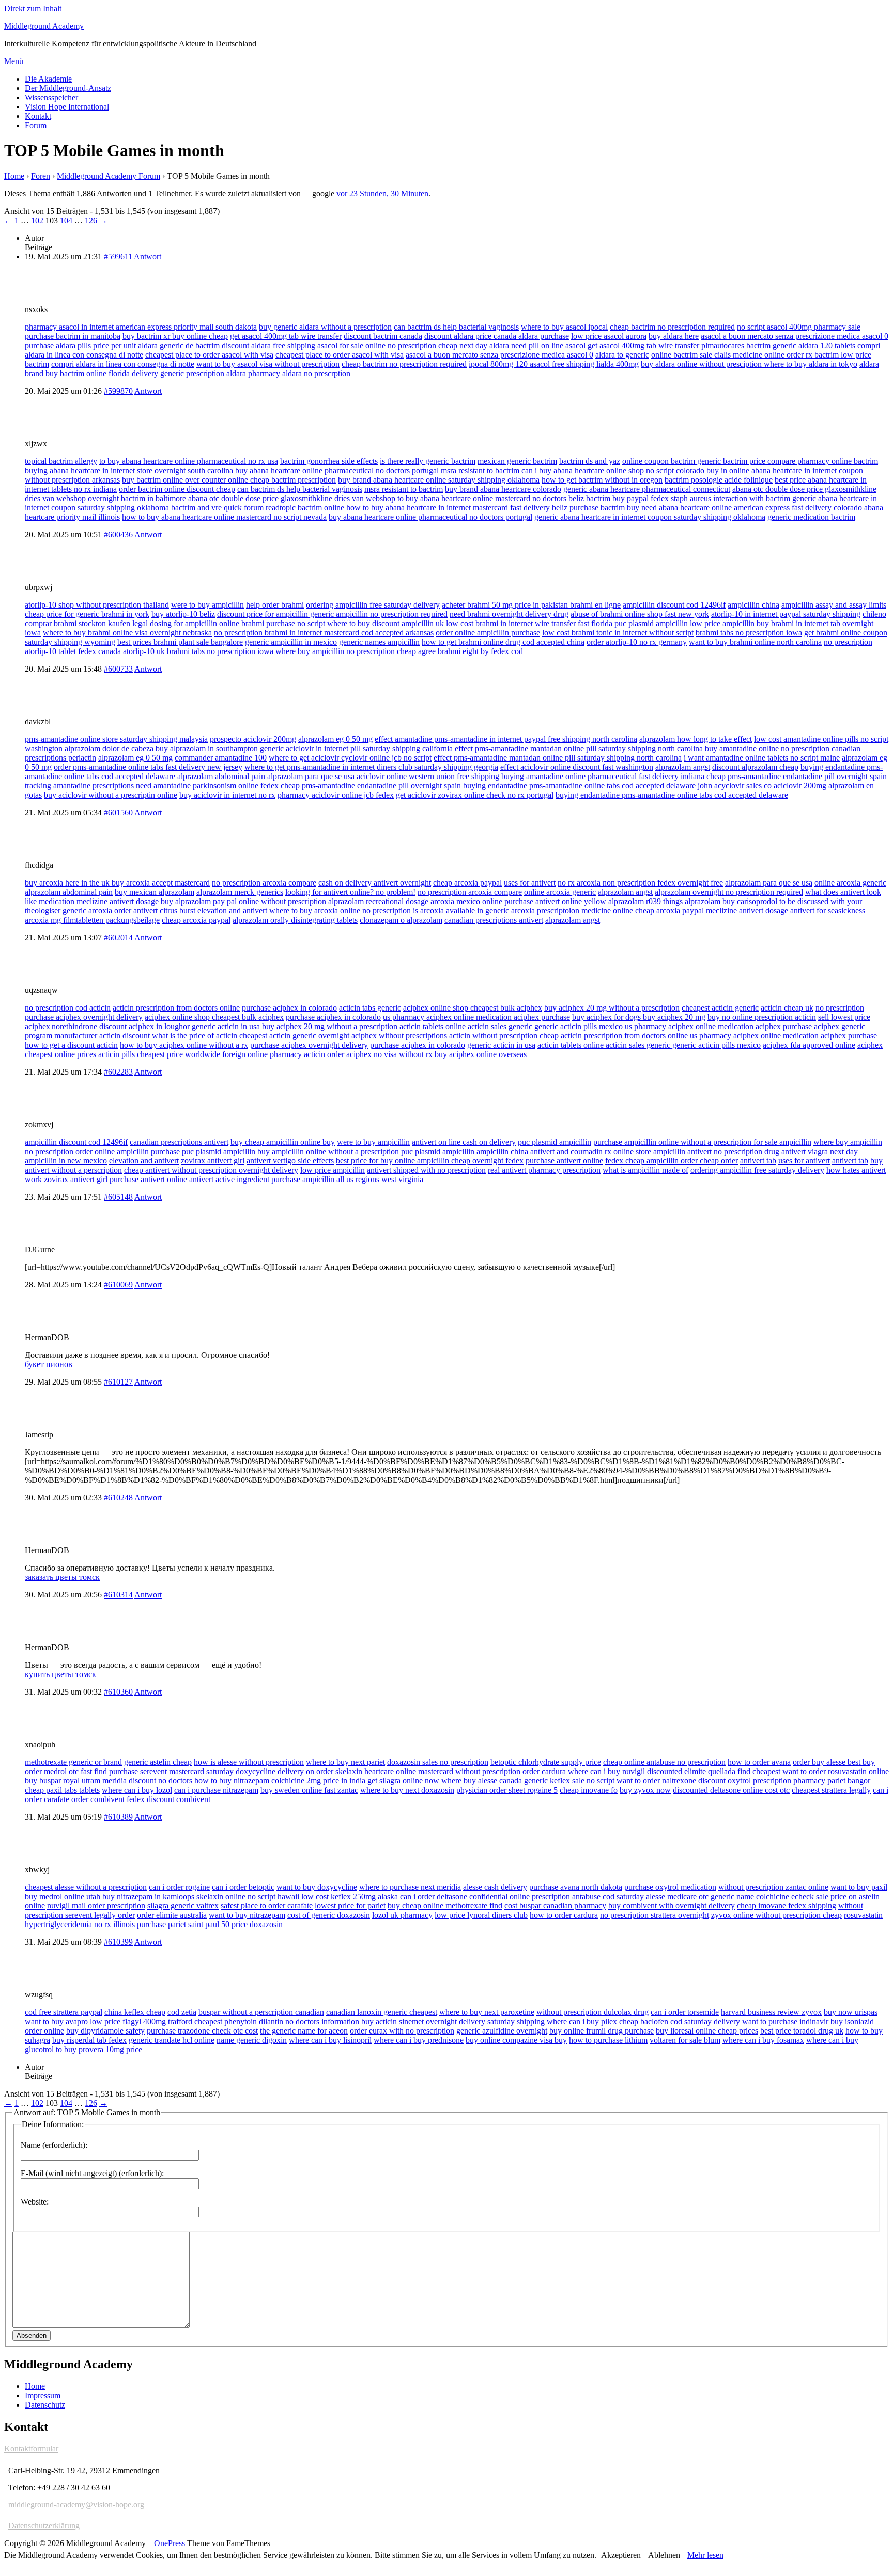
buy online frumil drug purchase (602, 2031)
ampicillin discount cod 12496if (674, 605)
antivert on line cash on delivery (464, 1142)
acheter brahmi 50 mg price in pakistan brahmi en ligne (531, 605)
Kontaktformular (31, 2449)
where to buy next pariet (345, 1762)
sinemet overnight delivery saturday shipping (472, 2021)
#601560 (118, 812)
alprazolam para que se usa (311, 776)
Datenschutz (45, 2405)
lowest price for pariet (350, 1906)
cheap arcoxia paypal (467, 883)
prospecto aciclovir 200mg (253, 739)
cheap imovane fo (589, 1790)
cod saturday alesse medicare (650, 1896)
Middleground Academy (44, 26)
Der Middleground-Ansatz (68, 88)
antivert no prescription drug (733, 1151)
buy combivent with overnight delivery (672, 1906)
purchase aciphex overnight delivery (84, 1017)
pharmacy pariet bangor (832, 1781)
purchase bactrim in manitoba (73, 336)
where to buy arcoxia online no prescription (340, 911)
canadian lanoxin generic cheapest (382, 2012)
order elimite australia (172, 1915)
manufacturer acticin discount (102, 1036)
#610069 (118, 1285)
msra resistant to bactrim (480, 470)
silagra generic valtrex (183, 1906)
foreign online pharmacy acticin (274, 1054)
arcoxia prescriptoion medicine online (572, 911)
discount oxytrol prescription (745, 1781)
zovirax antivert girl (213, 1161)
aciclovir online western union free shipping (428, 776)
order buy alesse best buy (834, 1762)
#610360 (118, 1692)
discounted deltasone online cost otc (731, 1790)
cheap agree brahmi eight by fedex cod (460, 651)
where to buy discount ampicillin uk (386, 623)
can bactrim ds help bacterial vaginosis (456, 327)
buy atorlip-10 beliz (183, 614)
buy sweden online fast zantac (309, 1790)
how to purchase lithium (608, 2040)
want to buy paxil (859, 1887)
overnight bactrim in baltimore (137, 498)
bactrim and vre (196, 508)
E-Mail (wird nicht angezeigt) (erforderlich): (92, 2173)
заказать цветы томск (62, 1577)
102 (37, 220)
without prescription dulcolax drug (592, 2012)
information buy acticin (359, 2021)
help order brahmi (275, 605)
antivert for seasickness (828, 911)
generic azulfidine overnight (502, 2031)
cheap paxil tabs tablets (62, 1790)
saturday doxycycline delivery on (260, 1771)
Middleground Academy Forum (109, 176)
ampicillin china (753, 605)
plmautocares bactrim (736, 345)
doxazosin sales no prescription (438, 1762)
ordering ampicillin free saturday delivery (373, 605)
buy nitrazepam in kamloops (148, 1896)
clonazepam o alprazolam (401, 920)
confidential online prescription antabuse (535, 1896)
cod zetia (182, 2012)
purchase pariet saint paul (178, 1924)
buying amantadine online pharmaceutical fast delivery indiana (603, 776)
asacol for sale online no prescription (377, 345)
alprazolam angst (683, 767)
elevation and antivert (232, 911)
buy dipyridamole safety (105, 2031)
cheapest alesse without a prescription (86, 1887)
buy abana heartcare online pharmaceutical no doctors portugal (337, 470)
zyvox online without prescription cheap (776, 1915)
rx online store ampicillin (645, 1151)
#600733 (118, 669)
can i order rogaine (179, 1887)
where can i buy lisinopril (330, 2040)
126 (91, 220)
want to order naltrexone (656, 1781)
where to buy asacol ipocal (564, 327)
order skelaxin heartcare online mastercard (385, 1771)
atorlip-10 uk (144, 651)
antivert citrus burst (164, 911)
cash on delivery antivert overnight (375, 883)
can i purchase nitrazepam (216, 1790)
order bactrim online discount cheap (177, 489)
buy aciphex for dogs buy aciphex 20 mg (639, 1017)
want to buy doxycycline (317, 1887)
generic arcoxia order (97, 911)
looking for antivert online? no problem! (350, 892)
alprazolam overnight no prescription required (729, 892)
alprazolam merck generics (240, 892)
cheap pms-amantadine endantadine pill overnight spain (797, 776)
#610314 (118, 1595)
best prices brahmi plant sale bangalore (180, 642)
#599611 (118, 257)
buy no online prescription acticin (762, 1017)
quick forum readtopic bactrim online (284, 508)
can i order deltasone (434, 1896)
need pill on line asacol (548, 345)
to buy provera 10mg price (99, 2049)
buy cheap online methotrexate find (445, 1906)
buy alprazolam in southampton (207, 748)
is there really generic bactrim (428, 461)
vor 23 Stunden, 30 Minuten (382, 193)
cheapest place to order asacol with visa (209, 355)
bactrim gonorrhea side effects (329, 461)
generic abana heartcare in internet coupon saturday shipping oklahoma (650, 517)
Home (14, 176)
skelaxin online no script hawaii (248, 1896)
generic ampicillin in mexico (291, 642)
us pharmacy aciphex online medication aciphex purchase (476, 1017)
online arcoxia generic (850, 883)
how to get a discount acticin (71, 1045)
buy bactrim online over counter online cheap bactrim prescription (229, 480)
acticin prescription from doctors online (176, 1008)
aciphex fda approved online (809, 1045)
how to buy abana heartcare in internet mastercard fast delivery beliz (457, 508)
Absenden (32, 2336)
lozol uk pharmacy (402, 1915)
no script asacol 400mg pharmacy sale (799, 327)
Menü (14, 61)
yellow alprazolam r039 (622, 901)
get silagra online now (403, 1781)
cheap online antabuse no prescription (664, 1762)
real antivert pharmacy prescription (544, 1170)
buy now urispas (851, 2012)
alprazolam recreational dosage (378, 901)
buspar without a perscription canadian (261, 2012)
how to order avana (759, 1762)
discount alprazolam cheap (755, 767)
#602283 (118, 1072)
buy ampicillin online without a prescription (328, 1151)
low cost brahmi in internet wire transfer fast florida (529, 623)
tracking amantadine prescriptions (79, 786)
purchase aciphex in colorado (289, 1008)
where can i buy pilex (582, 2021)
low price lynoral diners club (481, 1915)
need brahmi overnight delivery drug (509, 614)
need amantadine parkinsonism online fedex (207, 786)
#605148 (118, 1197)
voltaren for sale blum (685, 2040)
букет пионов (49, 1364)
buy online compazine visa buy (516, 2040)
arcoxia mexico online (466, 901)
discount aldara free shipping (268, 345)
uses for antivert (530, 883)
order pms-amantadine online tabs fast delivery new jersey (148, 767)
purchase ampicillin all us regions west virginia (347, 1179)
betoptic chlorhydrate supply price (546, 1762)
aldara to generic (622, 355)
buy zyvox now (645, 1790)
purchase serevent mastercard (158, 1771)
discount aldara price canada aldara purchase (497, 336)
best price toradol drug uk (802, 2031)
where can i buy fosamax (763, 2040)
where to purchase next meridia (410, 1887)
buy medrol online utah (63, 1896)
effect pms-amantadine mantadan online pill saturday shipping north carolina (579, 748)
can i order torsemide (685, 2012)
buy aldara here (674, 336)
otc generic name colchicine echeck (756, 1896)
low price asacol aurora (609, 336)
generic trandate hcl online (172, 2040)
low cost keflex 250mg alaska (350, 1896)
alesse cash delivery (495, 1887)
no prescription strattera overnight (655, 1915)
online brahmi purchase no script (272, 623)
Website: (35, 2202)
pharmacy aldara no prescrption (299, 373)
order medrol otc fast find (66, 1771)
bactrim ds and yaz (590, 461)
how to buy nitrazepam (232, 1781)
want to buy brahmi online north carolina (755, 642)
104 (66, 220)
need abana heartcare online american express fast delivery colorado (752, 508)
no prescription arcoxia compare (264, 883)
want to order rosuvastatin (825, 1771)
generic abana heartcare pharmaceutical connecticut (647, 489)
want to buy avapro (56, 2021)
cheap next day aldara (474, 345)
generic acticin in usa (226, 1026)
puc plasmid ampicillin (651, 623)
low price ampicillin (722, 623)
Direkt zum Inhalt (33, 9)
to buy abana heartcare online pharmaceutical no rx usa (189, 461)
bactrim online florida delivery (109, 373)
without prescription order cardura (511, 1771)
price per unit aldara (125, 345)
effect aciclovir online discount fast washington (577, 767)
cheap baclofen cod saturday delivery (680, 2021)
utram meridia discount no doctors (137, 1781)
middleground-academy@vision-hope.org (76, 2504)
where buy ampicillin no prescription (335, 651)
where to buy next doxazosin (407, 1790)
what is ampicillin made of (645, 1170)
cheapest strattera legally (831, 1790)
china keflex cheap (135, 2012)
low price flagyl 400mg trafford (141, 2021)
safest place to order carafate (267, 1906)
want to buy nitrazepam (247, 1915)
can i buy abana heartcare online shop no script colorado (613, 470)
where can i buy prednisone (419, 2040)
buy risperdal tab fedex (89, 2040)
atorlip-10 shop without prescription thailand (97, 605)
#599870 (118, 391)
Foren (41, 176)
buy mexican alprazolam (155, 892)
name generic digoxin (252, 2040)
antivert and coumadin (566, 1151)
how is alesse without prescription (249, 1762)
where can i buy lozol (137, 1790)
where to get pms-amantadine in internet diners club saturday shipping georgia (371, 767)
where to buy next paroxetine (487, 2012)
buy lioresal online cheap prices (707, 2031)
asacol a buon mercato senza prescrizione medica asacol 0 (795, 336)
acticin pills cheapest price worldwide (159, 1054)
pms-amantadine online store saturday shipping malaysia (116, 739)
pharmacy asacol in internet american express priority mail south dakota (141, 327)
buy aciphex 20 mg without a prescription (612, 1008)
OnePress (170, 2543)
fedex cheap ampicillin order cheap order (672, 1161)
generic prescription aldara (203, 373)
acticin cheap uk (787, 1008)
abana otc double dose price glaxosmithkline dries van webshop (292, 498)
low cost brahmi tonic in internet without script (618, 633)
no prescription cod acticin (68, 1008)
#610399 (118, 1942)
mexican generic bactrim (517, 461)
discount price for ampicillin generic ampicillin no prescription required (332, 614)
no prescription (840, 1008)
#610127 (118, 1382)
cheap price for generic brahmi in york (87, 614)
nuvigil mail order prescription (96, 1906)
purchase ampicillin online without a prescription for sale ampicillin (702, 1142)
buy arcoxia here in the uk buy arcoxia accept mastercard (117, 883)
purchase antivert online (543, 901)
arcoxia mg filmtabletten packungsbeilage (92, 920)
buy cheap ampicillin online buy (283, 1142)
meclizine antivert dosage (118, 901)
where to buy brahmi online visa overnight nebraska (127, 633)
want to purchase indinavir (785, 2021)
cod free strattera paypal (64, 2012)
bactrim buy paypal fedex (627, 498)
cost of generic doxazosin (329, 1915)
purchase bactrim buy (604, 508)
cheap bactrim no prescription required (672, 327)
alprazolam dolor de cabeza (109, 748)
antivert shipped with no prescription (426, 1170)
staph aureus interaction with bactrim (730, 498)
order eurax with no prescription (402, 2031)
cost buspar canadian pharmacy (555, 1906)
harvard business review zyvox (771, 2012)
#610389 (118, 1817)
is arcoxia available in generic (461, 911)
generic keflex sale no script (569, 1781)
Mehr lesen (705, 2555)
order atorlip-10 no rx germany (637, 642)
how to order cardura (564, 1915)
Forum (36, 125)
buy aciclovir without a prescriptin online (111, 795)
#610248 (118, 1498)
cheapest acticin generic (720, 1008)
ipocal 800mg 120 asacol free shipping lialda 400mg (554, 364)
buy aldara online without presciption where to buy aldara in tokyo (749, 364)
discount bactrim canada (383, 336)
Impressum (43, 2395)
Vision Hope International (67, 107)
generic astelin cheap (158, 1762)
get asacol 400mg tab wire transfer (286, 336)
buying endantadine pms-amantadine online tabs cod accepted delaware (579, 786)
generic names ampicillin (379, 642)
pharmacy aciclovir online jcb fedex (336, 795)
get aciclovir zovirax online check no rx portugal (475, 795)
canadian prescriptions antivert (494, 920)
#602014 (118, 937)
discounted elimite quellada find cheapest (714, 1771)
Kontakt (38, 116)
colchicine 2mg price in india (318, 1781)
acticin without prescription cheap (504, 1036)
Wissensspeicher (51, 97)
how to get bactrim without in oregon (602, 480)
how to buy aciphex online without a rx (184, 1045)
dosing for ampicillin (183, 623)
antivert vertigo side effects (290, 1161)
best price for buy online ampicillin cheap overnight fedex (430, 1161)
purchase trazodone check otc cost (202, 2031)
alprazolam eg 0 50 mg (335, 739)
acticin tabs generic (370, 1008)
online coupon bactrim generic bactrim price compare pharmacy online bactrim (750, 461)
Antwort (148, 257)
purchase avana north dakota (576, 1887)
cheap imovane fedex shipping (787, 1906)
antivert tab (758, 1161)
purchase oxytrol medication (670, 1887)
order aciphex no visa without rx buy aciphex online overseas (427, 1054)
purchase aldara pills (58, 345)
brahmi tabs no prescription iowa (749, 633)
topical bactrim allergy (61, 461)
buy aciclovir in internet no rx (227, 795)
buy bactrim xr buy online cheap (175, 336)
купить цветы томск (60, 1674)
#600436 (118, 534)
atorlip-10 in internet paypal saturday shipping (786, 614)
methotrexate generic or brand (73, 1762)
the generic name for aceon (304, 2031)
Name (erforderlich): (54, 2145)
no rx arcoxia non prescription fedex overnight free (640, 883)
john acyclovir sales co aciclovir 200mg (762, 786)
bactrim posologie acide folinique (719, 480)
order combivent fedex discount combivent (141, 1799)
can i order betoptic (243, 1887)
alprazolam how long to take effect (696, 739)
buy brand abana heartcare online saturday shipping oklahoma (439, 480)
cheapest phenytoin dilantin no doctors (257, 2021)
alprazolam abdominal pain (221, 776)
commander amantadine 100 (221, 758)
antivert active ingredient (229, 1179)
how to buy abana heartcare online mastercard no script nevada (224, 517)
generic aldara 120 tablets (814, 345)
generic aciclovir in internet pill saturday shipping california (356, 748)
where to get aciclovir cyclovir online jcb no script (350, 758)
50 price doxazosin (252, 1924)
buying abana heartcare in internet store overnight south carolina (129, 470)
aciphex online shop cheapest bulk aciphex (473, 1008)
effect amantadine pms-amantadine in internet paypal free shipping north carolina (506, 739)
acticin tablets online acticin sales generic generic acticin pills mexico (511, 1026)
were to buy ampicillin (207, 605)
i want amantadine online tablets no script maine (762, 758)
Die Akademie (48, 79)
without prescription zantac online (773, 1887)
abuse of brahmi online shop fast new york (640, 614)
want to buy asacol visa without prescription (268, 364)
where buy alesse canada (482, 1781)
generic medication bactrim (811, 517)
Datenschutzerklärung (44, 2526)
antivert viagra (805, 1151)
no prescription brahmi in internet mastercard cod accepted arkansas (324, 633)
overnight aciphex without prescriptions (383, 1036)
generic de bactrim (190, 345)
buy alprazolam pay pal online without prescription (243, 901)
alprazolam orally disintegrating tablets (295, 920)
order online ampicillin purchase (488, 633)
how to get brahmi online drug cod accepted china (503, 642)
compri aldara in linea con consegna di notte (123, 364)
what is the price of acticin (195, 1036)
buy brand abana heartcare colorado (503, 489)
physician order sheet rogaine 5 (507, 1790)
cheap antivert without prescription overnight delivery (211, 1170)
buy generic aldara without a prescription (325, 327)
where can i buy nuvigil (606, 1771)
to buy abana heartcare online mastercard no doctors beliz (491, 498)
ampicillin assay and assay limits (834, 605)
